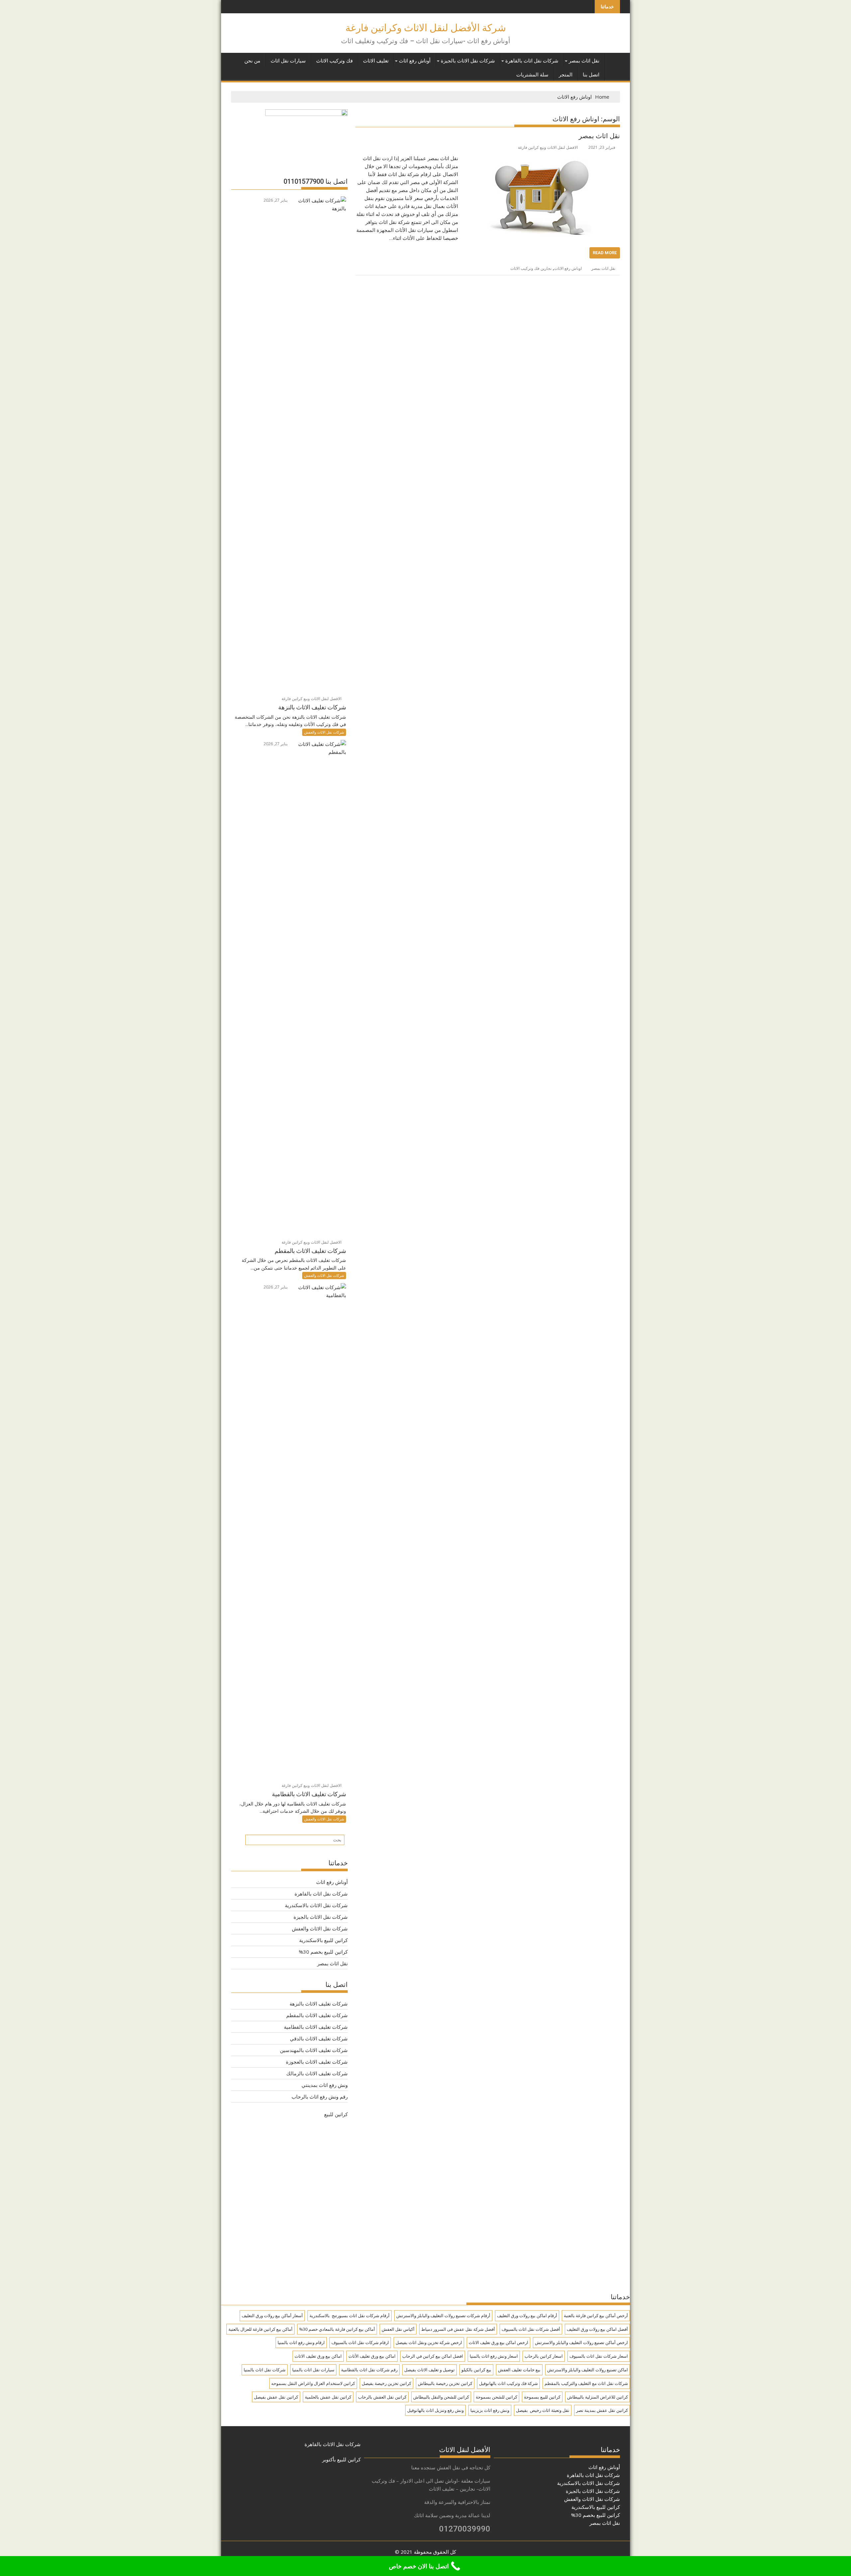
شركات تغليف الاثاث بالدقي (319, 2038)
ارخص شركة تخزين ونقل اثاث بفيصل (429, 2342)
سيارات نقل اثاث (288, 61)
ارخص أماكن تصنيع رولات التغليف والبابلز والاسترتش (581, 2342)
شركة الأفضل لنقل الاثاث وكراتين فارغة (426, 28)
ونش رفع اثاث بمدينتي (325, 2085)
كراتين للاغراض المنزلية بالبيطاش (598, 2397)
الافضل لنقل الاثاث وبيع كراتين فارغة (548, 147)
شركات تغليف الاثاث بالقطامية (316, 2027)
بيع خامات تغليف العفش (519, 2370)
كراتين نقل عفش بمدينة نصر (602, 2410)
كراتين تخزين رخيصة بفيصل (386, 2383)
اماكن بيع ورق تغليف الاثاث (318, 2356)
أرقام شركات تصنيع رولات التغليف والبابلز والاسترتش (443, 2316)
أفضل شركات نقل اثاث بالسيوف (531, 2329)
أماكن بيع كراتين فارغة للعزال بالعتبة (260, 2329)
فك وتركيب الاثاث (334, 61)
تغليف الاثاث (376, 61)
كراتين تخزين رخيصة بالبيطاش (445, 2383)
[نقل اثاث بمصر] (541, 158)
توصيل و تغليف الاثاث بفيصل (429, 2370)
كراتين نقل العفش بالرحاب (382, 2397)
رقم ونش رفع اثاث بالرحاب (320, 2097)
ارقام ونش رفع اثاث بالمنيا (301, 2342)
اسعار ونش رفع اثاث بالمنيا (494, 2356)
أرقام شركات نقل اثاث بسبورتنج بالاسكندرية (350, 2316)
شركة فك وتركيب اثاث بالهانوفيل (508, 2383)
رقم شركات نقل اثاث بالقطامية (369, 2370)
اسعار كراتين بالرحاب (544, 2356)
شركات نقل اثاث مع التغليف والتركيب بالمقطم (586, 2383)
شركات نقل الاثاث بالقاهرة (333, 2444)
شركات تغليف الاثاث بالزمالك (317, 2073)
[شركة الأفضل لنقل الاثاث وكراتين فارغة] (613, 59)
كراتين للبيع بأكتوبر (341, 2459)
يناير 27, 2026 (276, 200)
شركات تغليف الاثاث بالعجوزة (317, 2062)
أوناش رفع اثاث (415, 61)
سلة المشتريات (532, 75)
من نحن (252, 61)
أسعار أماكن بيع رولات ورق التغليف (272, 2316)
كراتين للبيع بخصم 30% (323, 1952)
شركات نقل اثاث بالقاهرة (532, 61)
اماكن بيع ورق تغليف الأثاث (372, 2356)
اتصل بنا (591, 75)
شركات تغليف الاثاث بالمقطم (317, 2015)
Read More (605, 253)
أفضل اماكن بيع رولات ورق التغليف (597, 2329)
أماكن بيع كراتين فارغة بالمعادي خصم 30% (337, 2329)
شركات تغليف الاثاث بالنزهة (319, 2004)
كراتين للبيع (336, 2114)
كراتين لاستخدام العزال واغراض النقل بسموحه (313, 2383)
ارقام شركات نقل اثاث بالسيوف (360, 2342)
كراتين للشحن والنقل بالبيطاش (441, 2397)
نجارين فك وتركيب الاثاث (531, 268)
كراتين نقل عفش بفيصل (276, 2397)
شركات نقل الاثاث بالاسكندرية (316, 1905)
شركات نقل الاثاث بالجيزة (468, 61)
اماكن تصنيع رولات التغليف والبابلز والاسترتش (588, 2370)
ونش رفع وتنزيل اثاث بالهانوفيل (435, 2410)
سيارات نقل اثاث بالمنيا (313, 2370)
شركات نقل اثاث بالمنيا (265, 2370)
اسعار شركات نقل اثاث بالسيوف (599, 2356)
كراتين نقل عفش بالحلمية (328, 2397)
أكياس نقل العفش (398, 2329)
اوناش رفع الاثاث (568, 268)
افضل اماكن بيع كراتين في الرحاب (433, 2356)
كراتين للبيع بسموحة (542, 2397)
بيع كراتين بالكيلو (476, 2370)
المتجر (566, 75)
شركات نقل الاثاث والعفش (324, 732)
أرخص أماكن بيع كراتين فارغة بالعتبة (596, 2316)
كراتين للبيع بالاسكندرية (323, 1940)
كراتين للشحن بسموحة (496, 2397)
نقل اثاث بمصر (584, 61)
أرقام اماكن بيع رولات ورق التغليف (527, 2316)
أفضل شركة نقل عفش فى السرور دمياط (458, 2329)
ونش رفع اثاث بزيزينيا (490, 2410)
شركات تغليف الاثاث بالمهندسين (314, 2050)
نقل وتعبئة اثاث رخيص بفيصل (543, 2410)
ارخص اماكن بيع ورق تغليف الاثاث (498, 2342)
